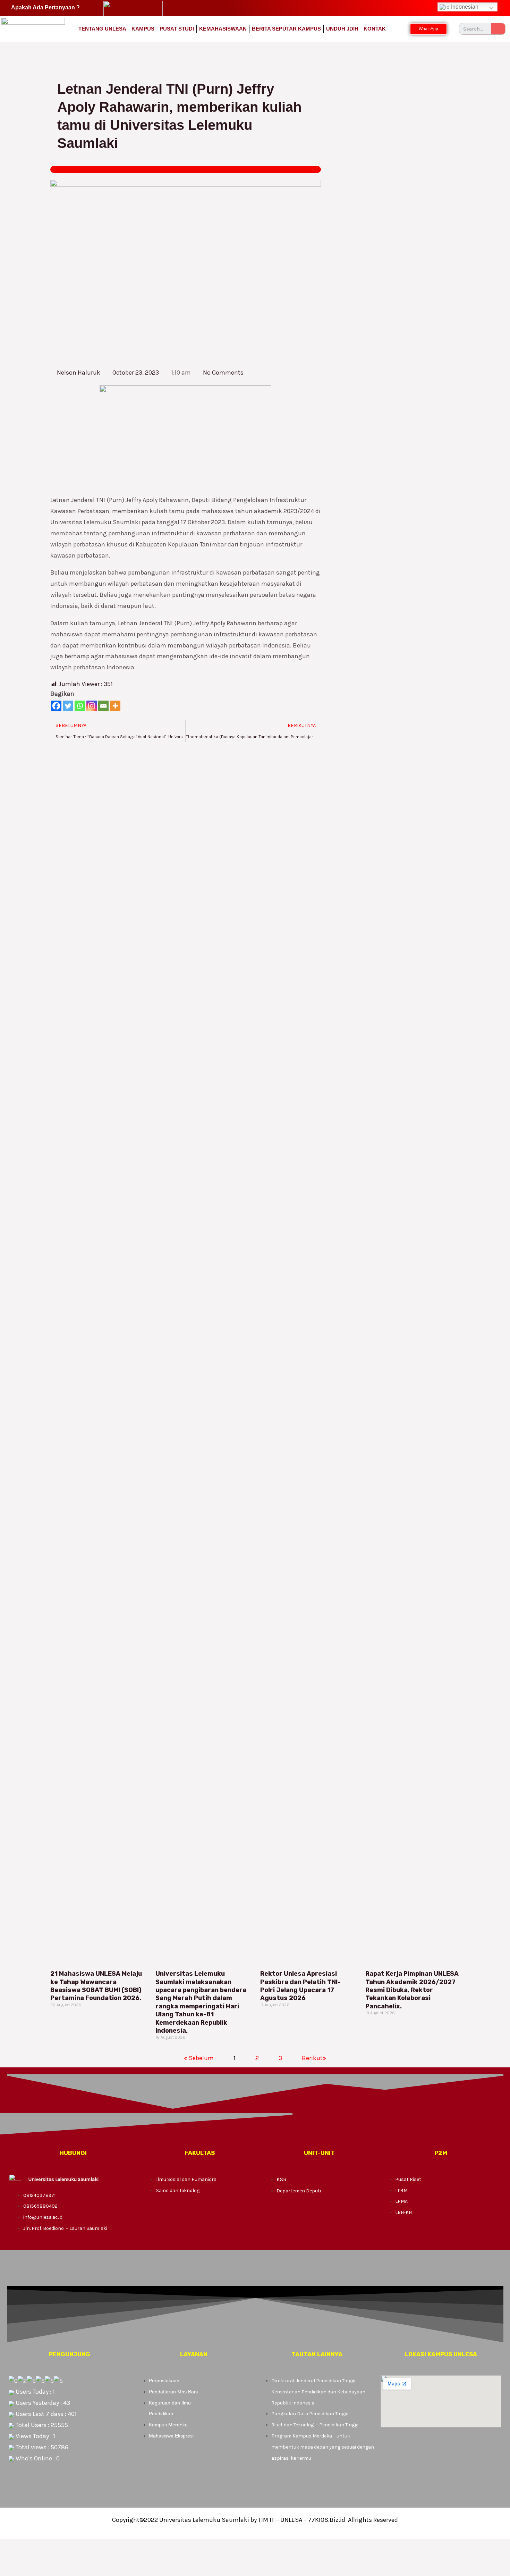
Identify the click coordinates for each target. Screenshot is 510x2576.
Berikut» (314, 2058)
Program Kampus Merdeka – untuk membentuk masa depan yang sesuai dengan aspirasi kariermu (323, 2447)
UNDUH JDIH (342, 29)
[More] (115, 706)
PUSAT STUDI (177, 29)
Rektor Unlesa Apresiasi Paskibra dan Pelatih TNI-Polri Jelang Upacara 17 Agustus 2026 (300, 1986)
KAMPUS (143, 29)
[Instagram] (92, 706)
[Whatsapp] (80, 706)
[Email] (103, 706)
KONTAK (375, 29)
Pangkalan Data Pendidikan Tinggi (310, 2414)
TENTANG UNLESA (102, 29)
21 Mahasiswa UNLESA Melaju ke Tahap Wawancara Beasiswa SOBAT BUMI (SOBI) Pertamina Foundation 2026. (96, 1986)
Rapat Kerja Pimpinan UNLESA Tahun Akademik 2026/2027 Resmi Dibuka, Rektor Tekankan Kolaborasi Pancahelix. (412, 1990)
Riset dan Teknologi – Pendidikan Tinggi (315, 2425)
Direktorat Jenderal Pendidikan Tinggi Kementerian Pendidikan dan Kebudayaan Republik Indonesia (318, 2392)
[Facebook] (56, 706)
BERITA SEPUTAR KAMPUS (286, 29)
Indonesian (464, 7)
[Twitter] (68, 706)
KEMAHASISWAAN (223, 29)
